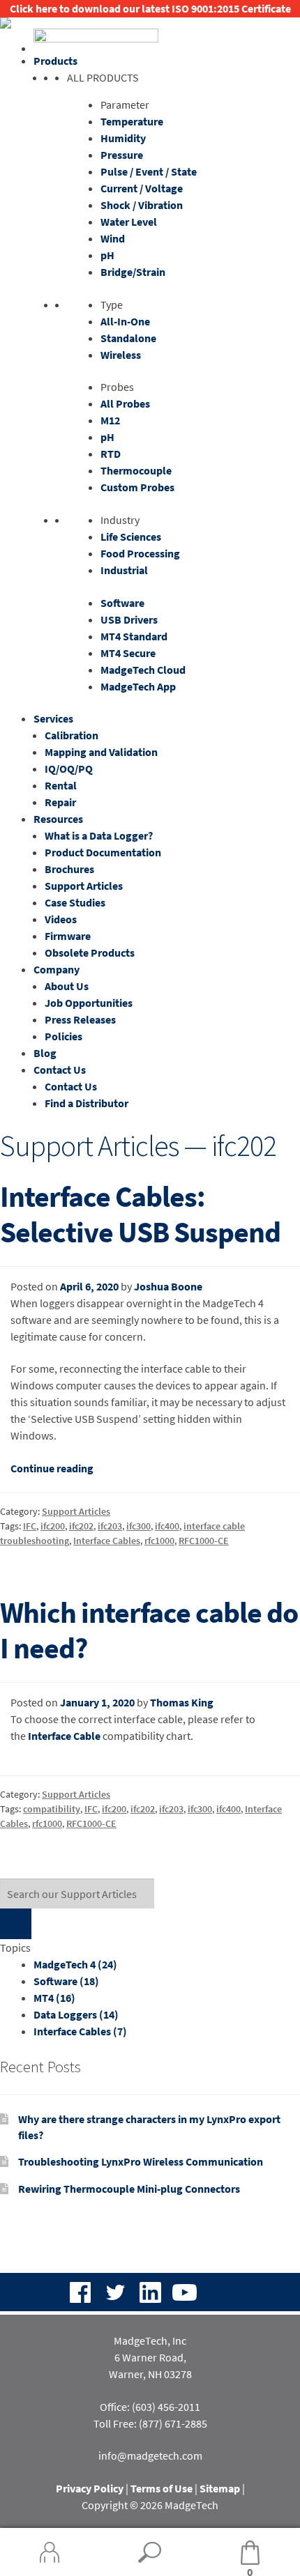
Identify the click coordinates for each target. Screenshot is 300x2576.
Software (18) (66, 1981)
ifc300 (138, 1526)
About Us (67, 986)
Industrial (124, 570)
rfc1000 (159, 1541)
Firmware (68, 936)
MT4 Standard (134, 636)
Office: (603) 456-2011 (150, 2407)
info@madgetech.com (150, 2455)
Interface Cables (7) (80, 2031)
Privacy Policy (90, 2488)
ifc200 (53, 1526)
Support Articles (84, 886)
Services (53, 718)
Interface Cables (107, 1541)
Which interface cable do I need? (149, 1630)
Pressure (122, 155)
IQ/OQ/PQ (69, 769)
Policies (63, 1036)
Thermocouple (136, 470)
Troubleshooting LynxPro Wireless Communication (141, 2161)
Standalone (128, 338)
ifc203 (110, 1526)
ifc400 (167, 1526)
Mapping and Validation (101, 752)
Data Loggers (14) (76, 2014)
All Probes (125, 403)
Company (57, 969)
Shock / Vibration (142, 205)
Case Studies (75, 902)
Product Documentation (103, 852)
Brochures (69, 869)
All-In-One (125, 321)
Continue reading (52, 1468)
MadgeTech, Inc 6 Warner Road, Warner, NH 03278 (150, 2357)
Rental (61, 785)
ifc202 (81, 1526)
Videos (61, 919)
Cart (227, 2553)
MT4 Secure (128, 653)
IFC (30, 1526)
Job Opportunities (89, 1003)
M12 (110, 420)
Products (55, 61)
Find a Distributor (87, 1103)
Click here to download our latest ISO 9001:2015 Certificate (150, 8)
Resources (58, 819)
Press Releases (80, 1019)
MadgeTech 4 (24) (75, 1964)
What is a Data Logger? (99, 835)
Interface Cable (64, 1736)
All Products (103, 77)
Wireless (121, 355)
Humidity (123, 138)
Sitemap (220, 2488)
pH (107, 255)
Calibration (72, 735)
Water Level (129, 222)
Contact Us (60, 1070)
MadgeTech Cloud (143, 670)
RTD (111, 454)
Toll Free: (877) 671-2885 (150, 2423)
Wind (113, 238)
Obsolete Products (90, 952)
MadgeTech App (138, 686)
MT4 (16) (54, 1998)
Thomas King (182, 1702)
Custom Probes (137, 487)
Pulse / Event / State (149, 171)
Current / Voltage (142, 188)
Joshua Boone (168, 1286)
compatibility (52, 1809)
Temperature (132, 121)
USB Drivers (129, 619)
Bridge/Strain (133, 272)
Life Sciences (131, 537)
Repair (60, 802)
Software (122, 603)
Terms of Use (162, 2488)
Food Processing (140, 553)
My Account (50, 2552)
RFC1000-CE (204, 1541)
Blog (45, 1053)
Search (150, 2552)
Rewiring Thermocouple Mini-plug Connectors (129, 2189)
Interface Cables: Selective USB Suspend (140, 1214)
